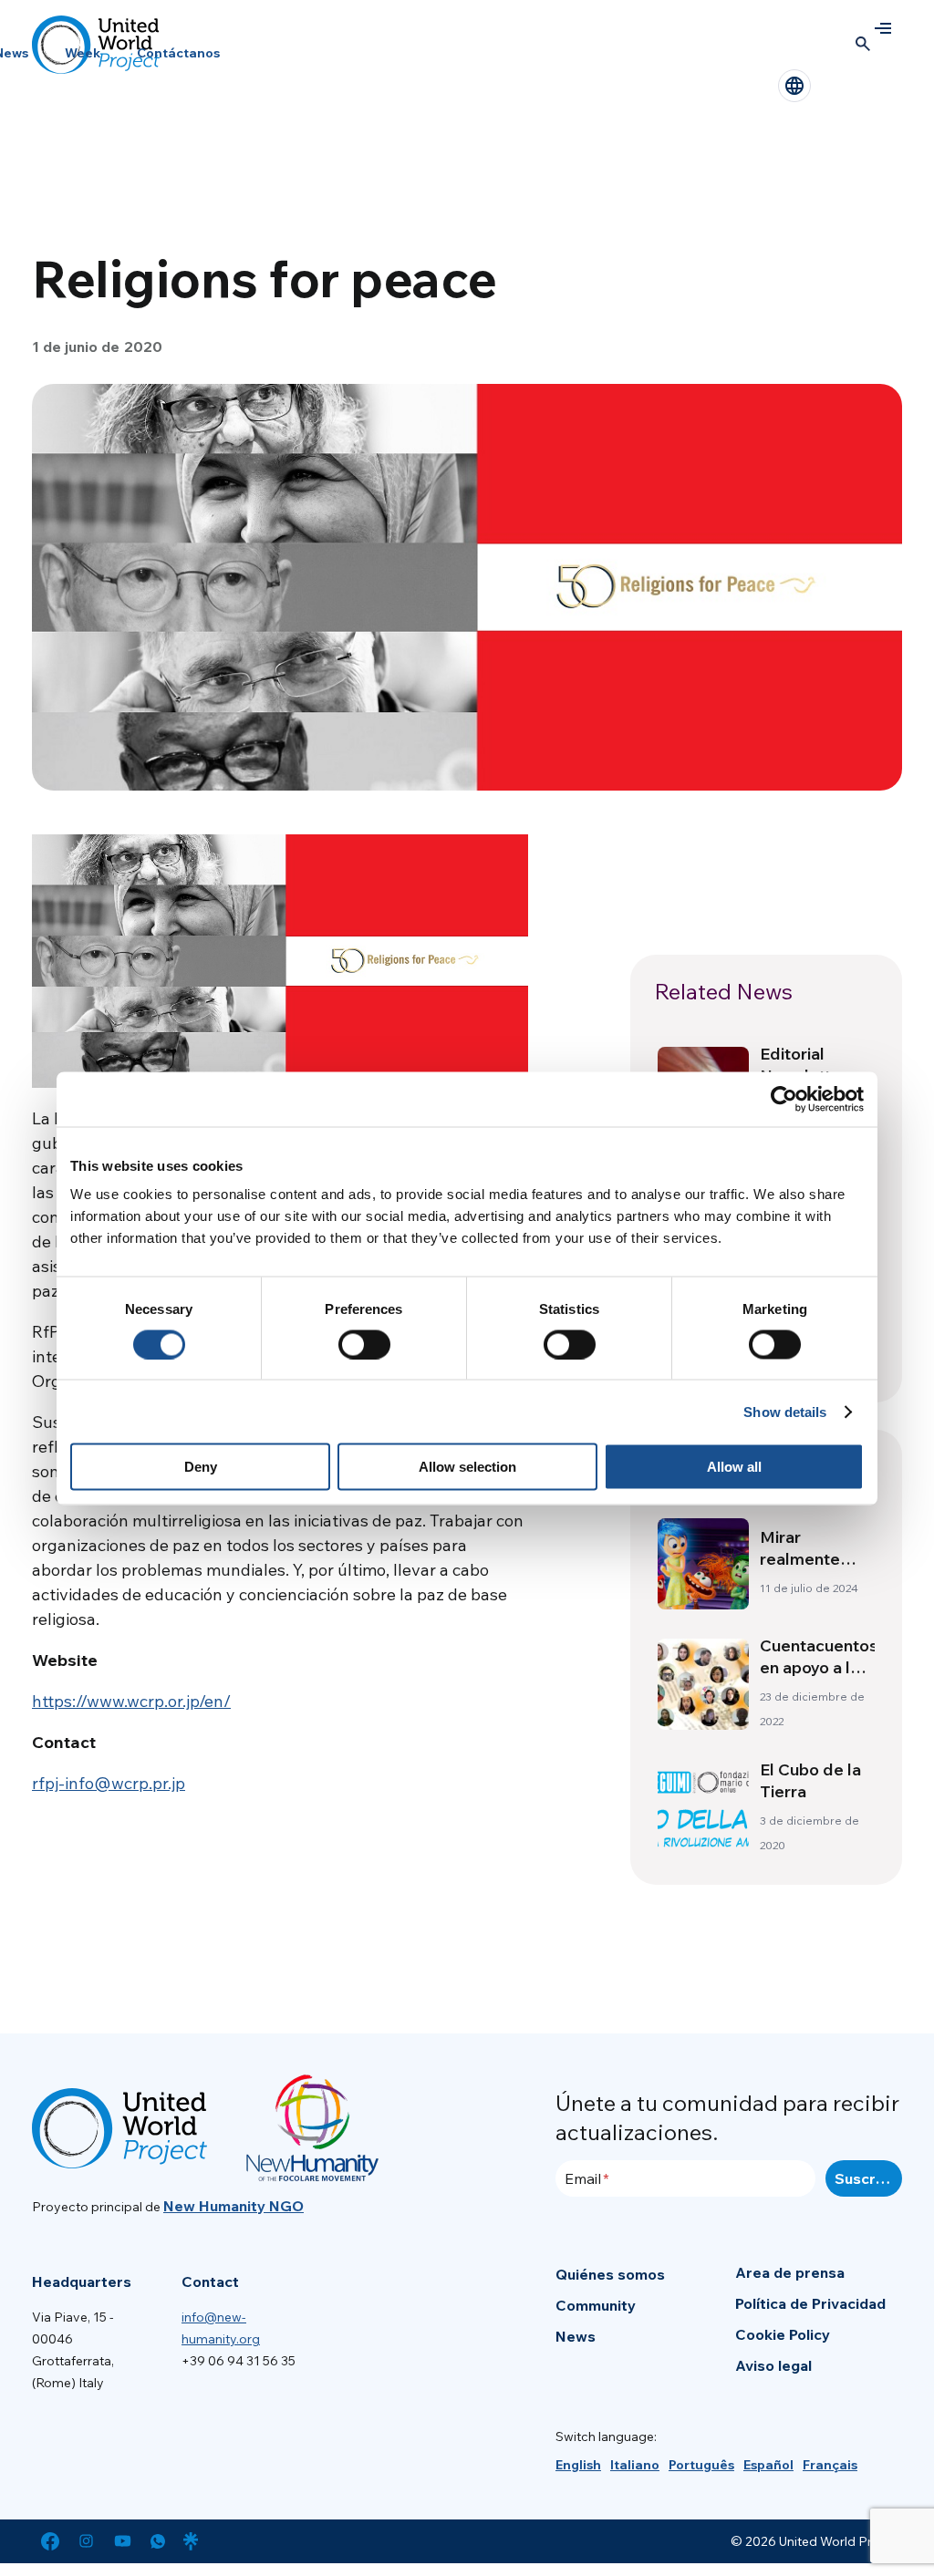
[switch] (364, 1344)
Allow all (734, 1467)
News (576, 2336)
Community (596, 2305)
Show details (785, 1411)
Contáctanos (178, 53)
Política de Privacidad (810, 2303)
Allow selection (467, 1467)
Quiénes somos (610, 2274)
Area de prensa (790, 2272)
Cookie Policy (783, 2334)
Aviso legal (773, 2365)
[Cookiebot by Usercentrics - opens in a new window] (784, 1099)
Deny (201, 1467)
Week (83, 53)
